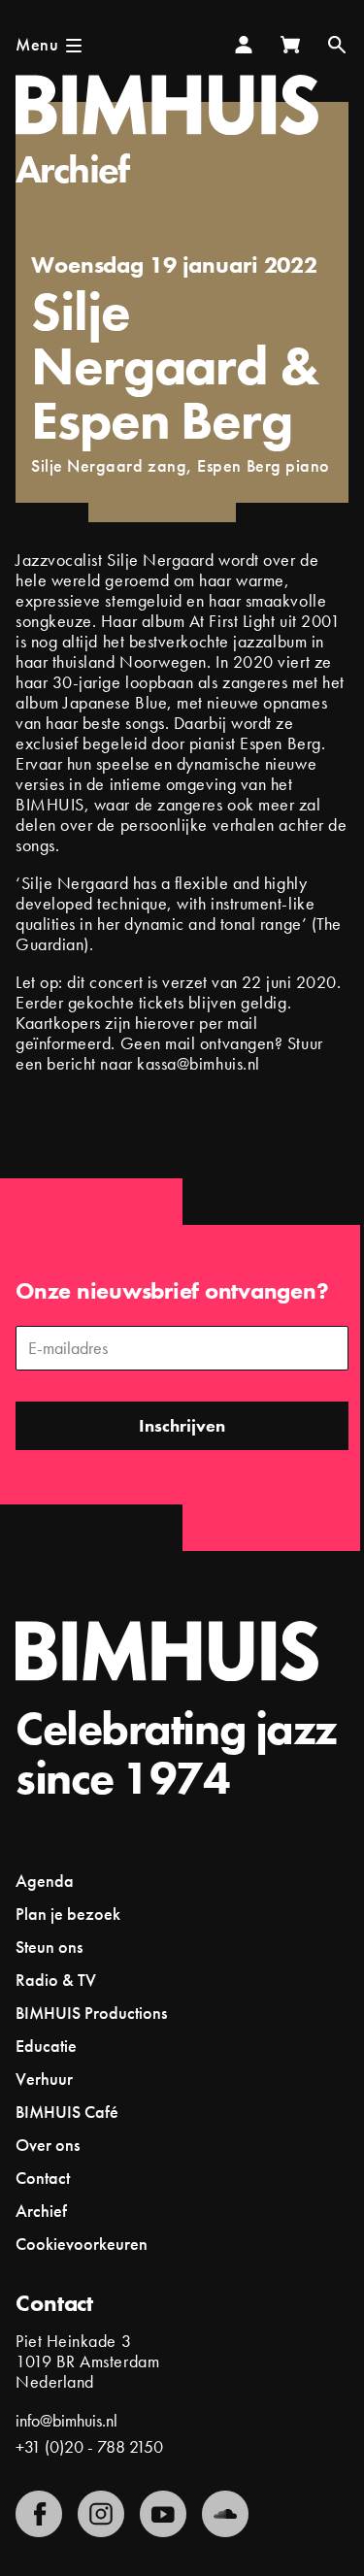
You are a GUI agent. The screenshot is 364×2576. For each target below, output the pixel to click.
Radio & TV (56, 1980)
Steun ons (49, 1947)
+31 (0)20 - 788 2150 (89, 2446)
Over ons (48, 2145)
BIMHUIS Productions (91, 2013)
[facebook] (39, 2514)
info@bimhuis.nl (66, 2420)
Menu (37, 44)
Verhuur (44, 2079)
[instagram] (101, 2514)
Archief (72, 169)
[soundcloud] (225, 2514)
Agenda (45, 1881)
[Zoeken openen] (337, 45)
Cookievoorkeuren (82, 2244)
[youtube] (163, 2514)
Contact (43, 2178)
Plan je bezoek (68, 1914)
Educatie (46, 2046)
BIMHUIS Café (67, 2112)
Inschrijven (182, 1425)
